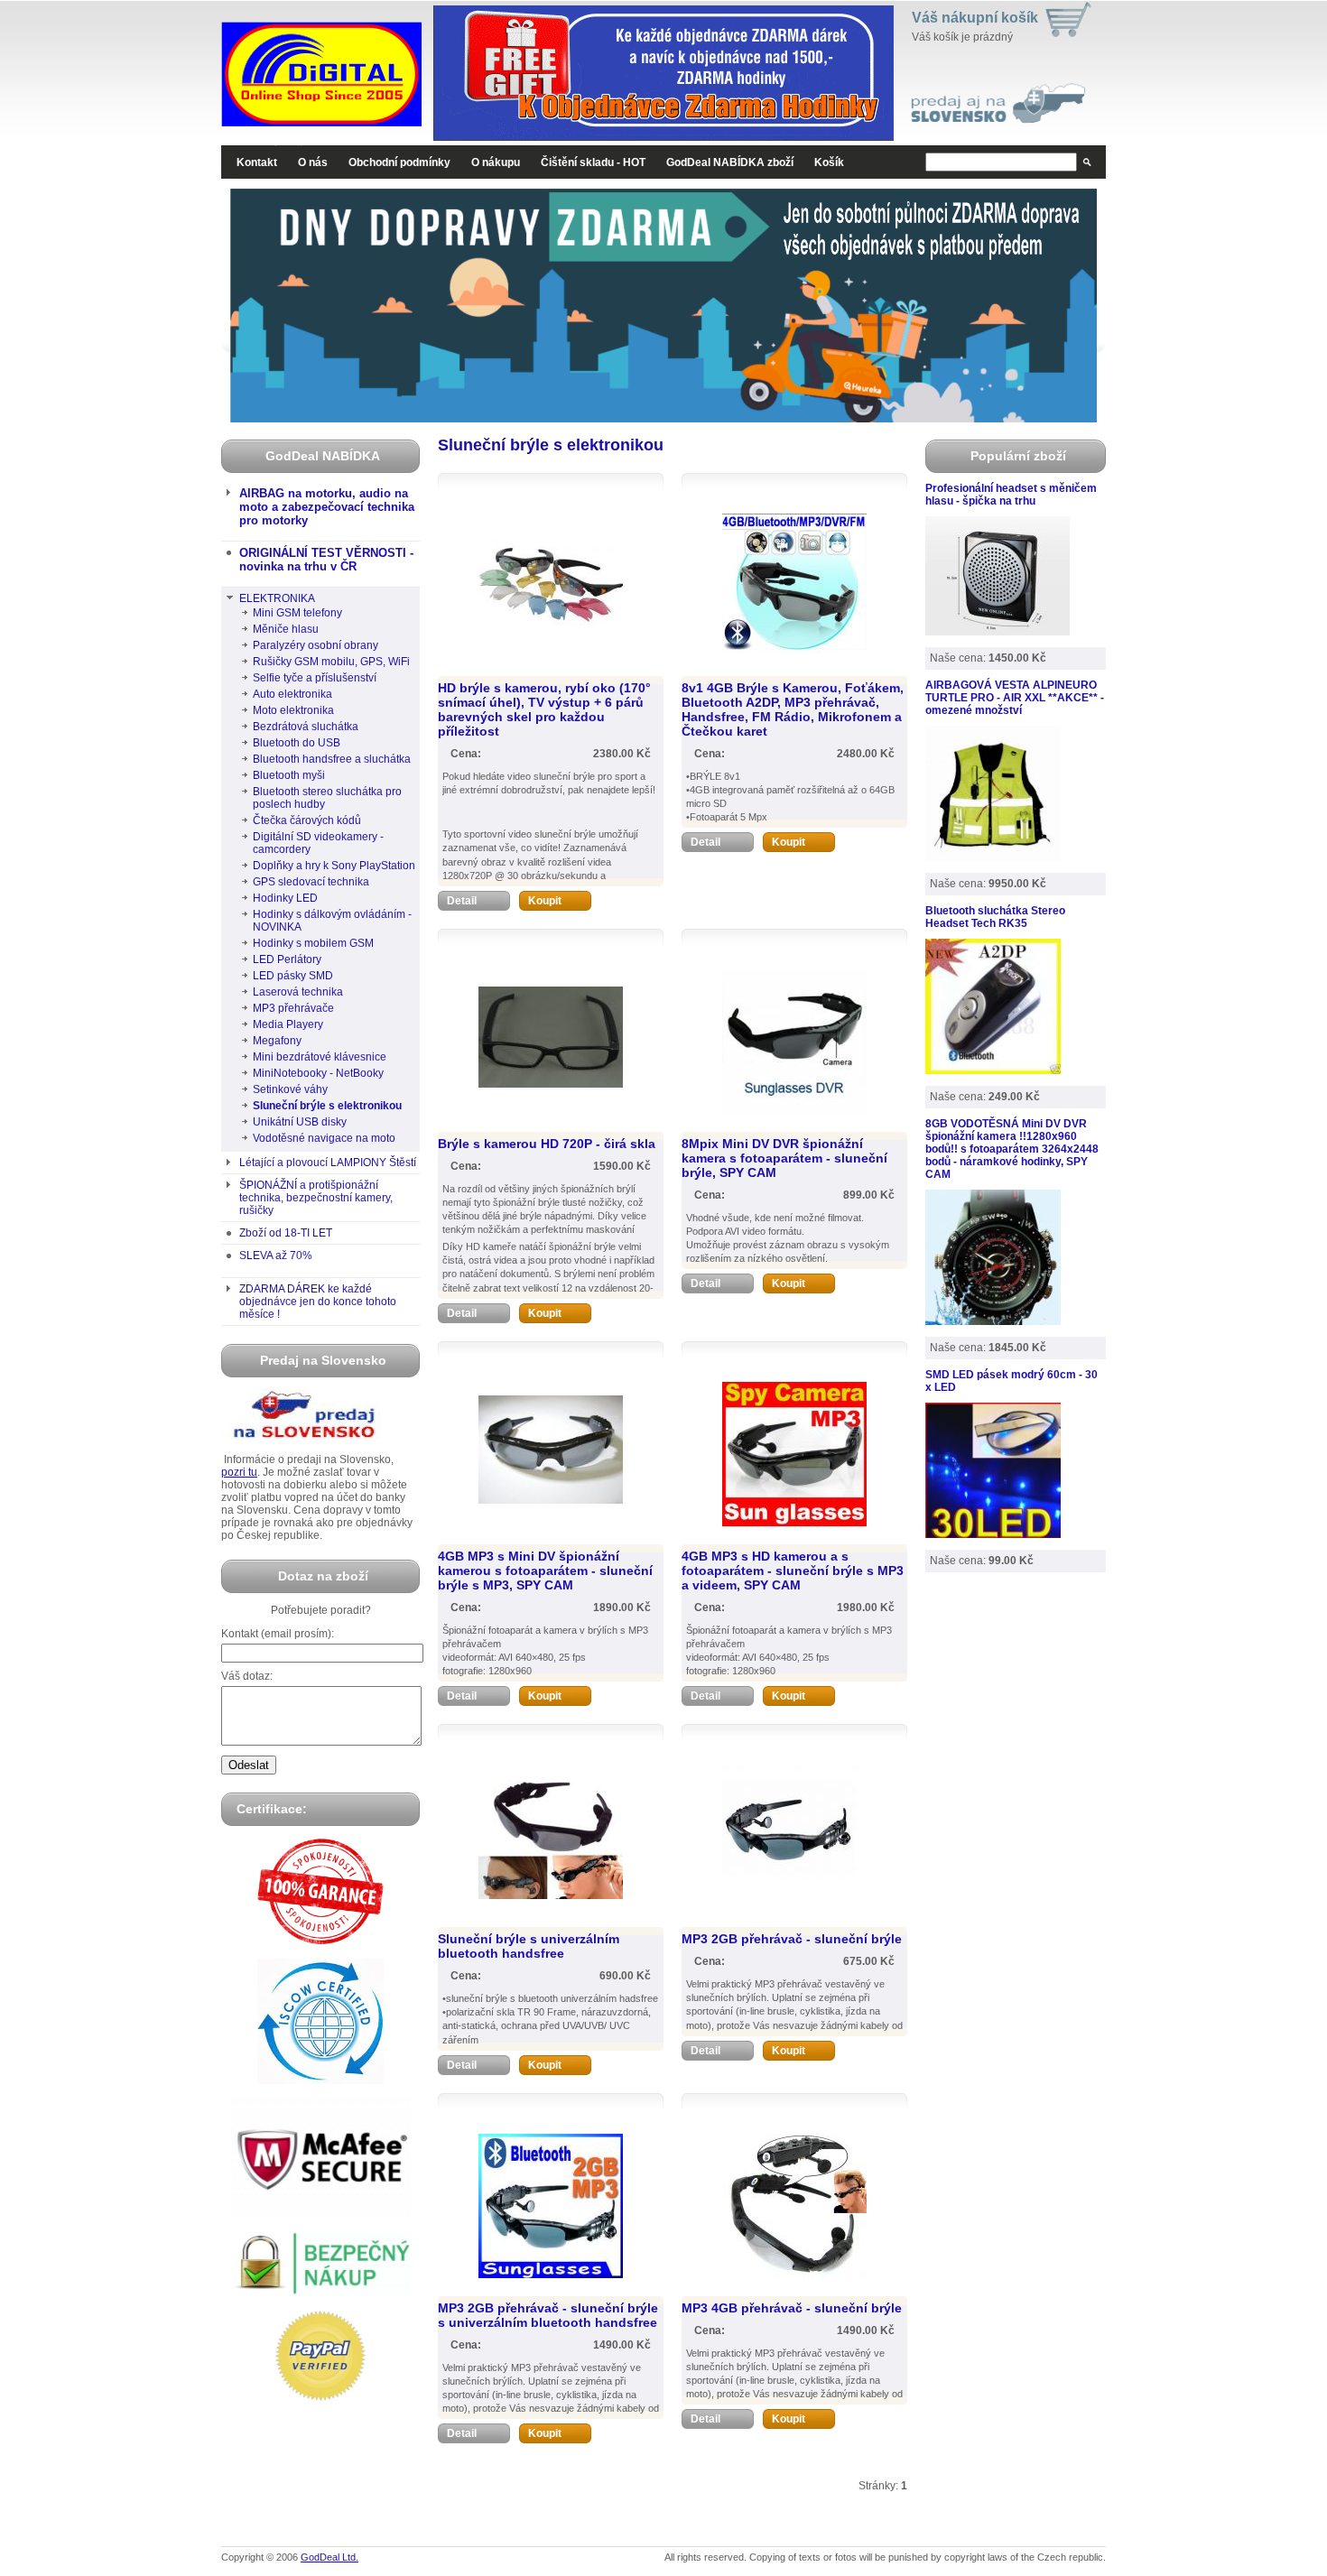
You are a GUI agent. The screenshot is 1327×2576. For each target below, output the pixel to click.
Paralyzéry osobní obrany (316, 645)
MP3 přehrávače (293, 1008)
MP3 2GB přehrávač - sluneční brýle (792, 1939)
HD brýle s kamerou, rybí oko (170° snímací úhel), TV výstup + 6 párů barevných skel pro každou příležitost (544, 709)
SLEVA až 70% (276, 1256)
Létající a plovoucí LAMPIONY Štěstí (328, 1163)
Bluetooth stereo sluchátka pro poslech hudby (327, 798)
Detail (462, 901)
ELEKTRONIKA (277, 598)
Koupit (545, 901)
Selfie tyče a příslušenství (315, 678)
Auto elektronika (292, 694)
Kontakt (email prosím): (278, 1634)
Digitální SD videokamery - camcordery (318, 843)
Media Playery (288, 1024)
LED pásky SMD (293, 976)
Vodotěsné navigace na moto (324, 1138)
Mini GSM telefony (297, 613)
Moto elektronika (293, 710)
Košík (829, 162)
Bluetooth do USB (297, 743)
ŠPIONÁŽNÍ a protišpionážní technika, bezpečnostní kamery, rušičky (316, 1198)
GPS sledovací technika (311, 882)
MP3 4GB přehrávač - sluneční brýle (792, 2308)
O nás (313, 162)
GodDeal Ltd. (329, 2557)
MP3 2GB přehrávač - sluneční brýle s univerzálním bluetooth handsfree (548, 2315)
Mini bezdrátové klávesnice (320, 1057)
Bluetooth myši (289, 775)
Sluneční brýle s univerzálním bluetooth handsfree (529, 1946)
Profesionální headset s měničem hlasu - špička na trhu (1011, 495)
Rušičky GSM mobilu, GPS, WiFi (331, 662)
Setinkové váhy (290, 1089)
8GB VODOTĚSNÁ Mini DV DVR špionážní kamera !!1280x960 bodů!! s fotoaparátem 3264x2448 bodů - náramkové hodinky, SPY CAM (1012, 1149)
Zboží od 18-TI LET (286, 1233)
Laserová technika (298, 992)
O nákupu (496, 162)
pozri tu (239, 1472)
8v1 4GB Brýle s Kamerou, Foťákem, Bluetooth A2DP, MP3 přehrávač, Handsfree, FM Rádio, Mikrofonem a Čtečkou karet (793, 709)
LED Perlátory (287, 959)
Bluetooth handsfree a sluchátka (332, 759)
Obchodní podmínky (399, 162)
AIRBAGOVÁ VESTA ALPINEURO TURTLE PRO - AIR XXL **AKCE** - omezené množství (1015, 698)
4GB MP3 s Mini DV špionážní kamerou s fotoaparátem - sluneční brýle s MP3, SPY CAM (545, 1571)
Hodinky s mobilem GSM (313, 943)
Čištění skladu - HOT (593, 162)
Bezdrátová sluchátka (306, 727)
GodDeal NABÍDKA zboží (730, 162)
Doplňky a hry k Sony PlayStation (334, 866)
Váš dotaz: (247, 1676)
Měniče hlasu (286, 629)
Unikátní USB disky (300, 1122)
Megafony (277, 1041)
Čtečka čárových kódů (307, 820)
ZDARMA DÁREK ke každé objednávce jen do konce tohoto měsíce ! (318, 1302)
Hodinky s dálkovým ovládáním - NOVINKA (332, 921)
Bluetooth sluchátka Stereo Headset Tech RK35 (995, 917)
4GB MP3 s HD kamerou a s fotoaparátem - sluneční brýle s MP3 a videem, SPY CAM (793, 1571)
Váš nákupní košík (975, 18)
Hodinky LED (285, 898)
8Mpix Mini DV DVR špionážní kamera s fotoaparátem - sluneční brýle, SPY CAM (784, 1158)
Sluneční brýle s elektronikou (327, 1106)
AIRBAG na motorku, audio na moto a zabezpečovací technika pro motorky (327, 507)
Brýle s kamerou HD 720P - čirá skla (547, 1144)
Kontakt (257, 162)
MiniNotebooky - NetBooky (318, 1073)
